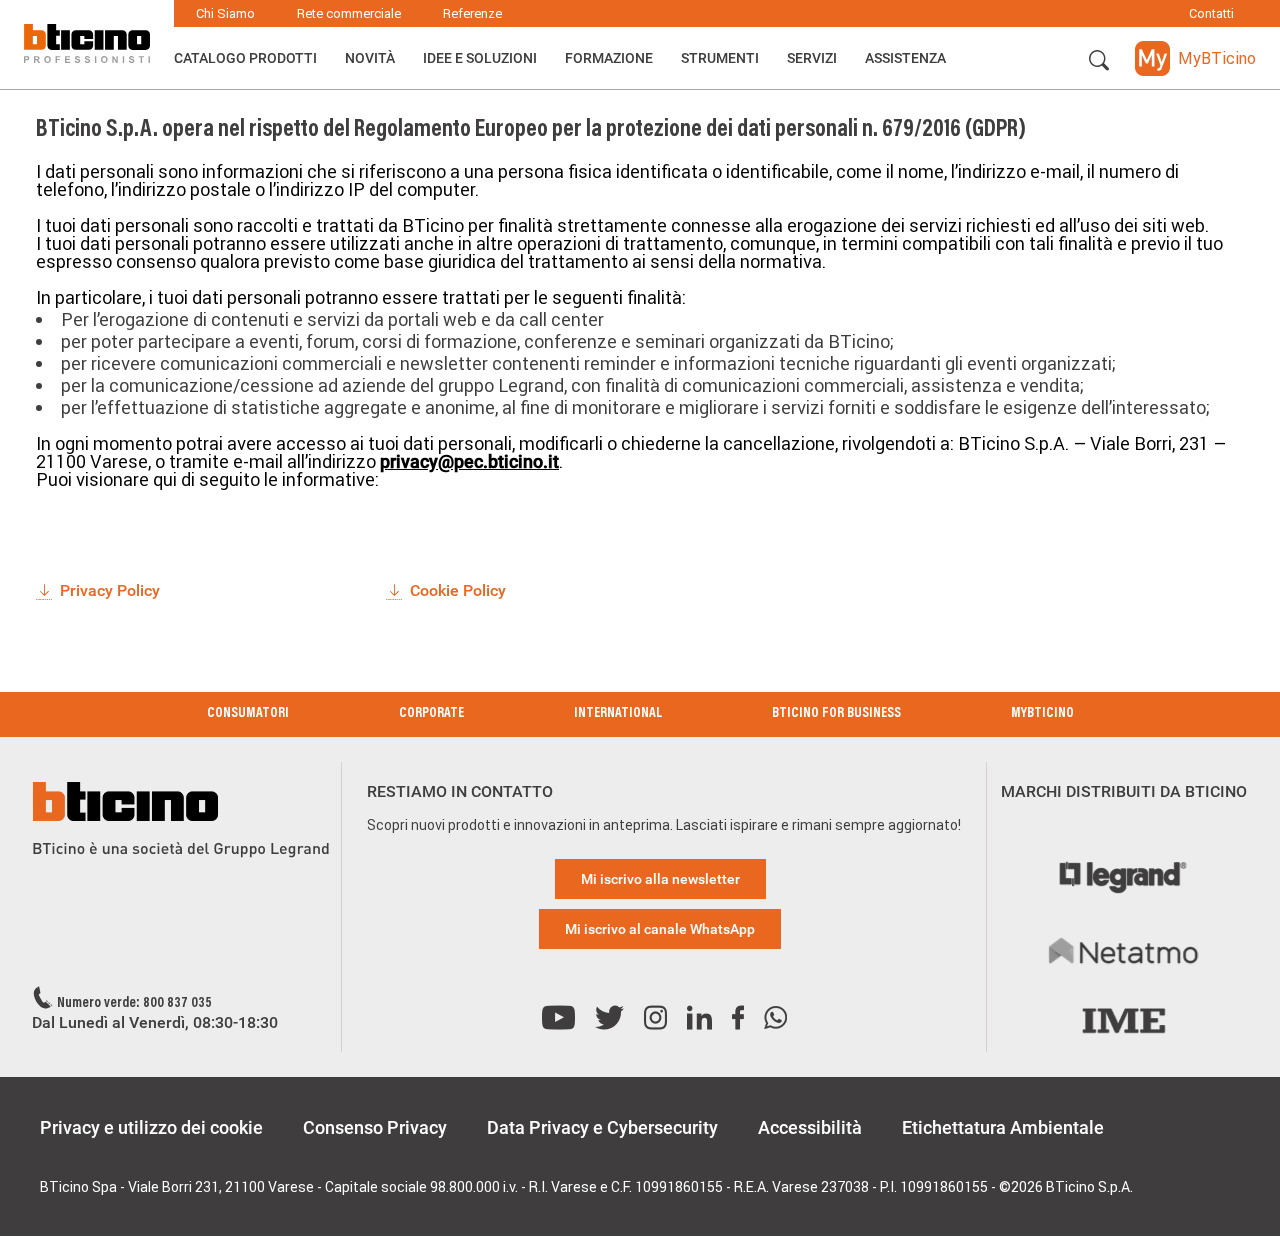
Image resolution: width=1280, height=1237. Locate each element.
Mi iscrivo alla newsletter (660, 879)
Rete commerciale (349, 13)
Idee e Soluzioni (480, 58)
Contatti (1211, 13)
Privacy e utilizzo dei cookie (151, 1127)
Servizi (812, 58)
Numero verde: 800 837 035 (134, 1004)
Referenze (472, 13)
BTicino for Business (836, 714)
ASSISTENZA (905, 58)
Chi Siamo (225, 13)
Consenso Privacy (375, 1127)
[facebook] (738, 1018)
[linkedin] (699, 1018)
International (618, 714)
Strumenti (720, 58)
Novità (370, 58)
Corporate (431, 714)
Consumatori (248, 714)
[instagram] (655, 1018)
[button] (1099, 61)
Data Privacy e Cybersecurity (602, 1127)
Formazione (609, 58)
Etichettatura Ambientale (1003, 1127)
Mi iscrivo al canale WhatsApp (660, 929)
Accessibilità (810, 1127)
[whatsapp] (775, 1018)
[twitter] (609, 1018)
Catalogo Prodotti (245, 58)
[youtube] (558, 1018)
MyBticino (1042, 714)
